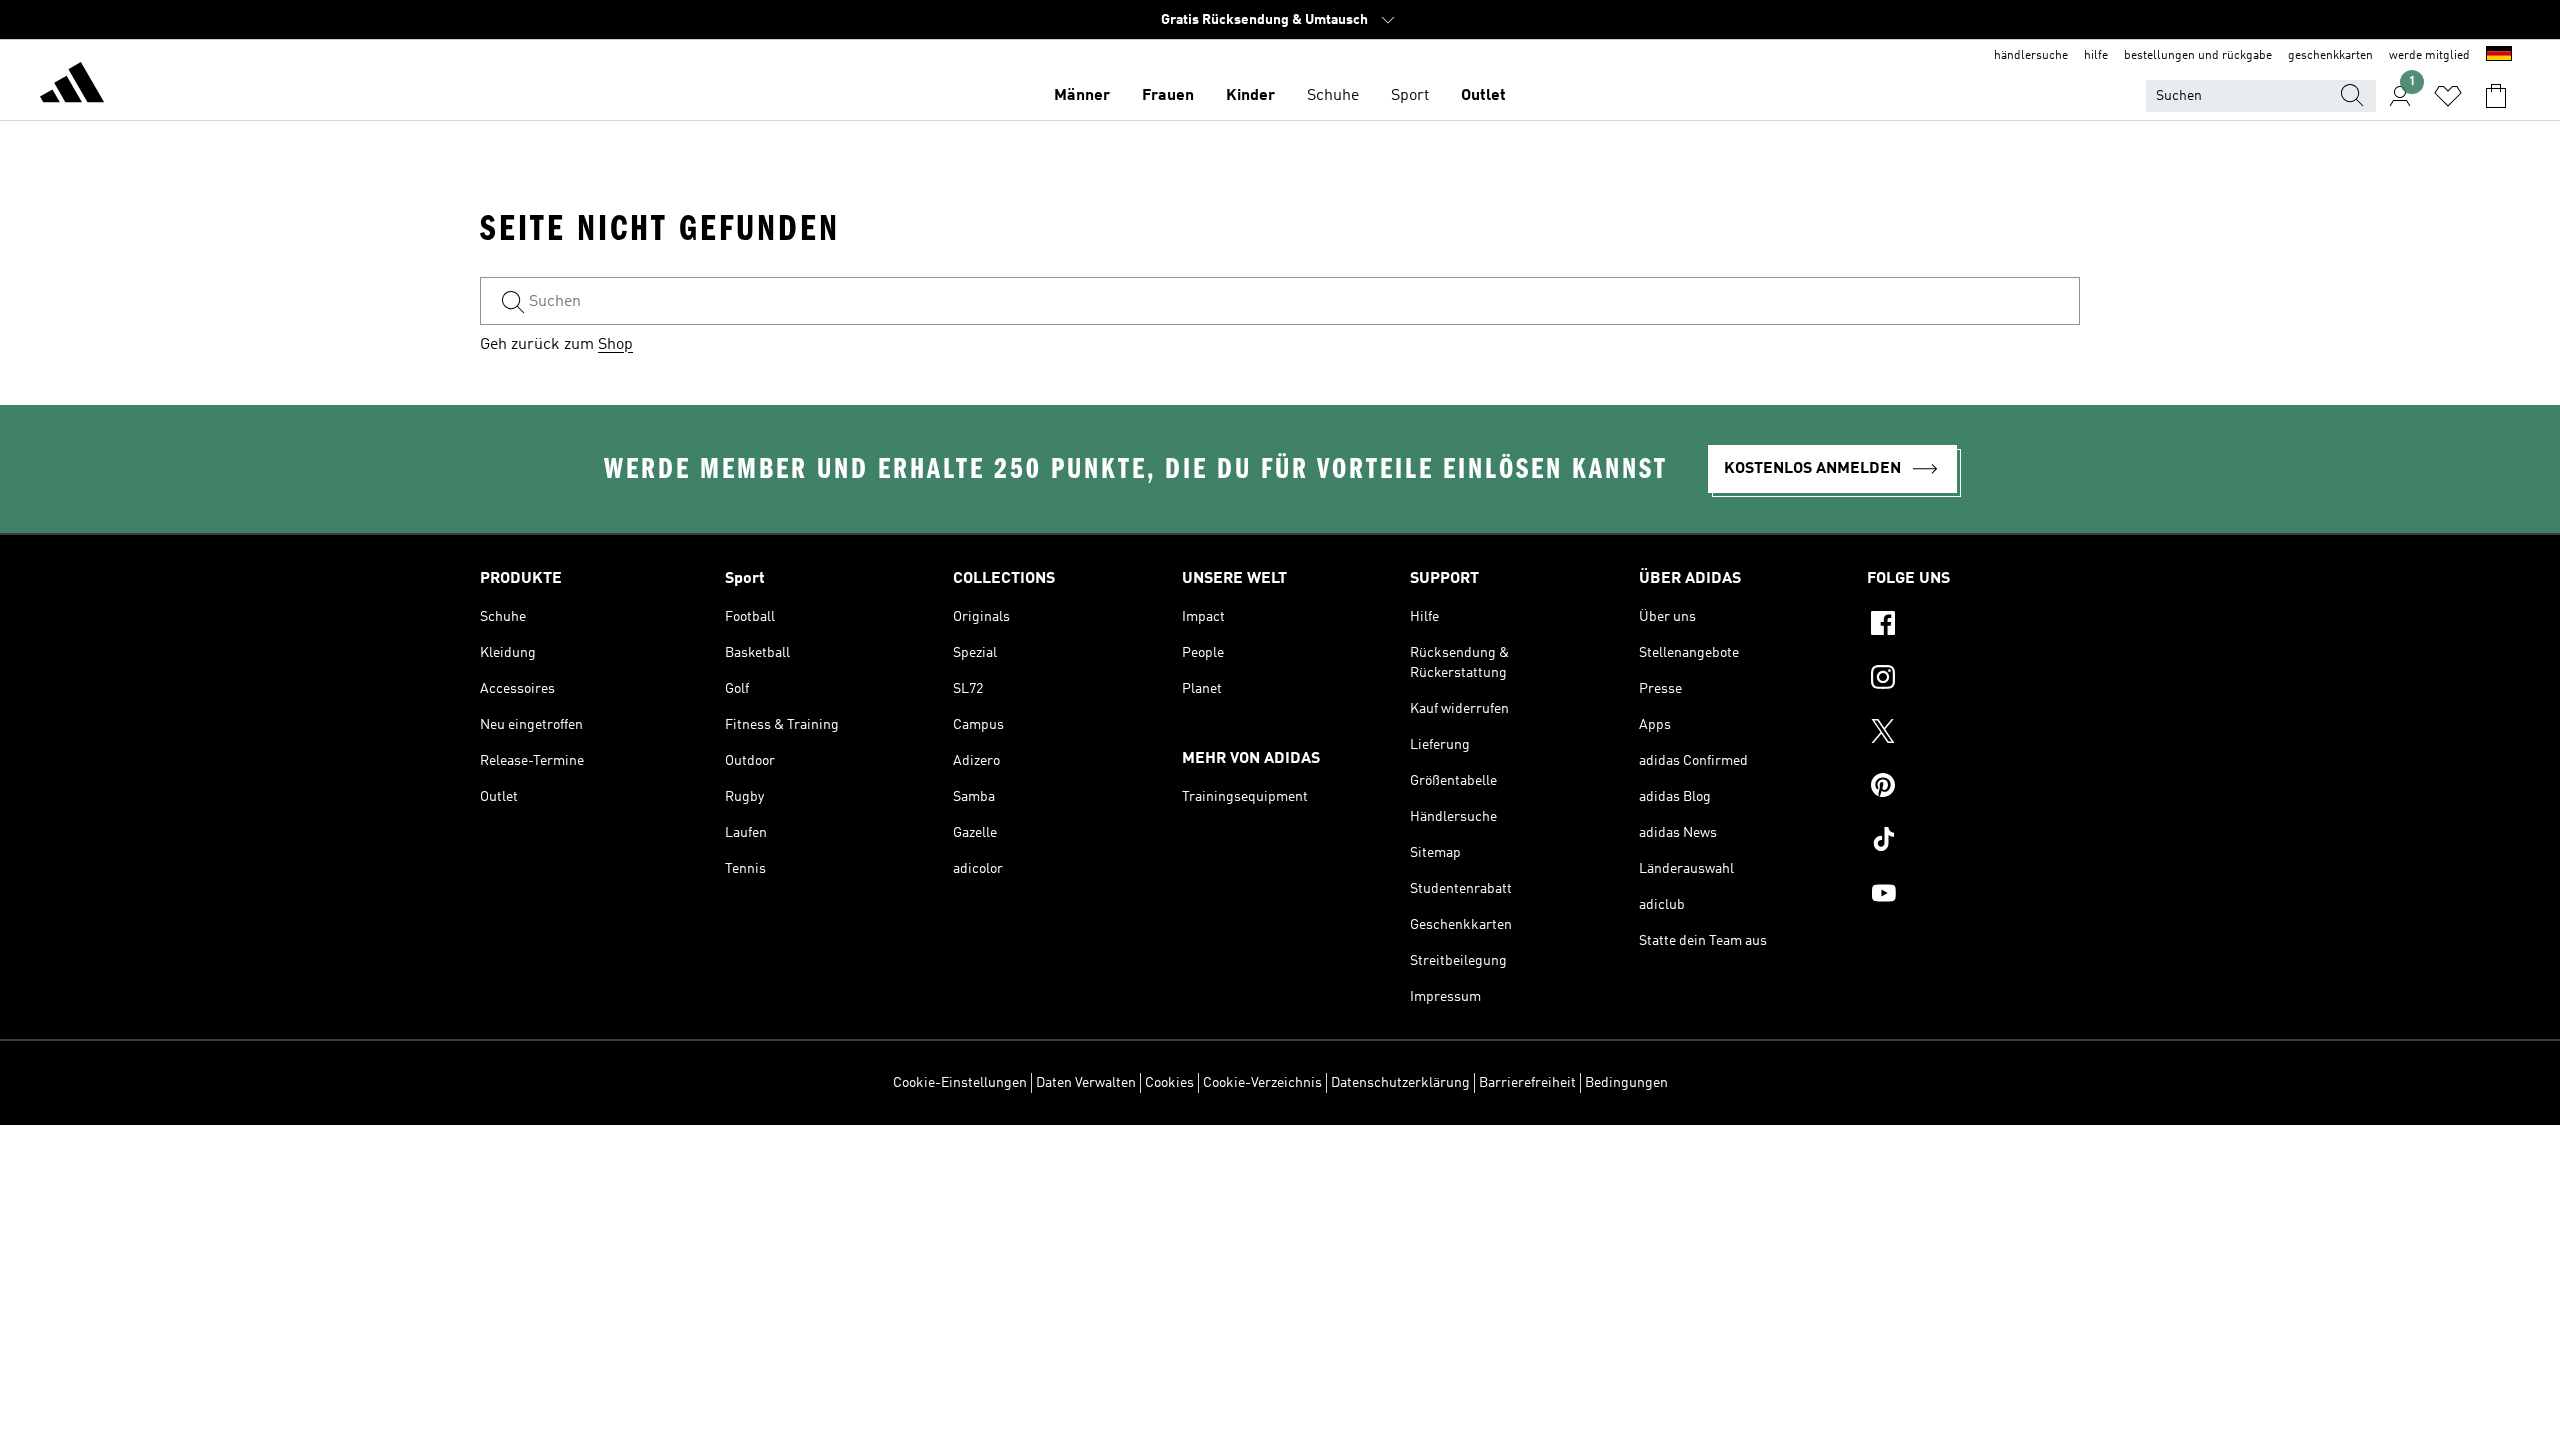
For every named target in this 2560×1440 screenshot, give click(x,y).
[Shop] (72, 86)
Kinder (1250, 96)
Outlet (1483, 96)
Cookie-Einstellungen (960, 1083)
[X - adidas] (1973, 734)
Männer (1082, 96)
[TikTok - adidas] (1973, 842)
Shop (615, 345)
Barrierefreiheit (1527, 1083)
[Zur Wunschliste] (2448, 96)
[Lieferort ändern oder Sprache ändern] (2499, 56)
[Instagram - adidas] (1973, 680)
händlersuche (2031, 56)
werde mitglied (2429, 56)
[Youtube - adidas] (1973, 896)
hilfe (2096, 56)
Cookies (1169, 1083)
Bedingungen (1626, 1083)
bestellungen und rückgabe (2198, 56)
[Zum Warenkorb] (2496, 96)
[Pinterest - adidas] (1973, 788)
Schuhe (1333, 96)
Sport (1410, 96)
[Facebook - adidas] (1973, 626)
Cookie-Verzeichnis (1262, 1083)
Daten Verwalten (1086, 1083)
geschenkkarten (2330, 56)
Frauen (1168, 96)
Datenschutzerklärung (1400, 1083)
